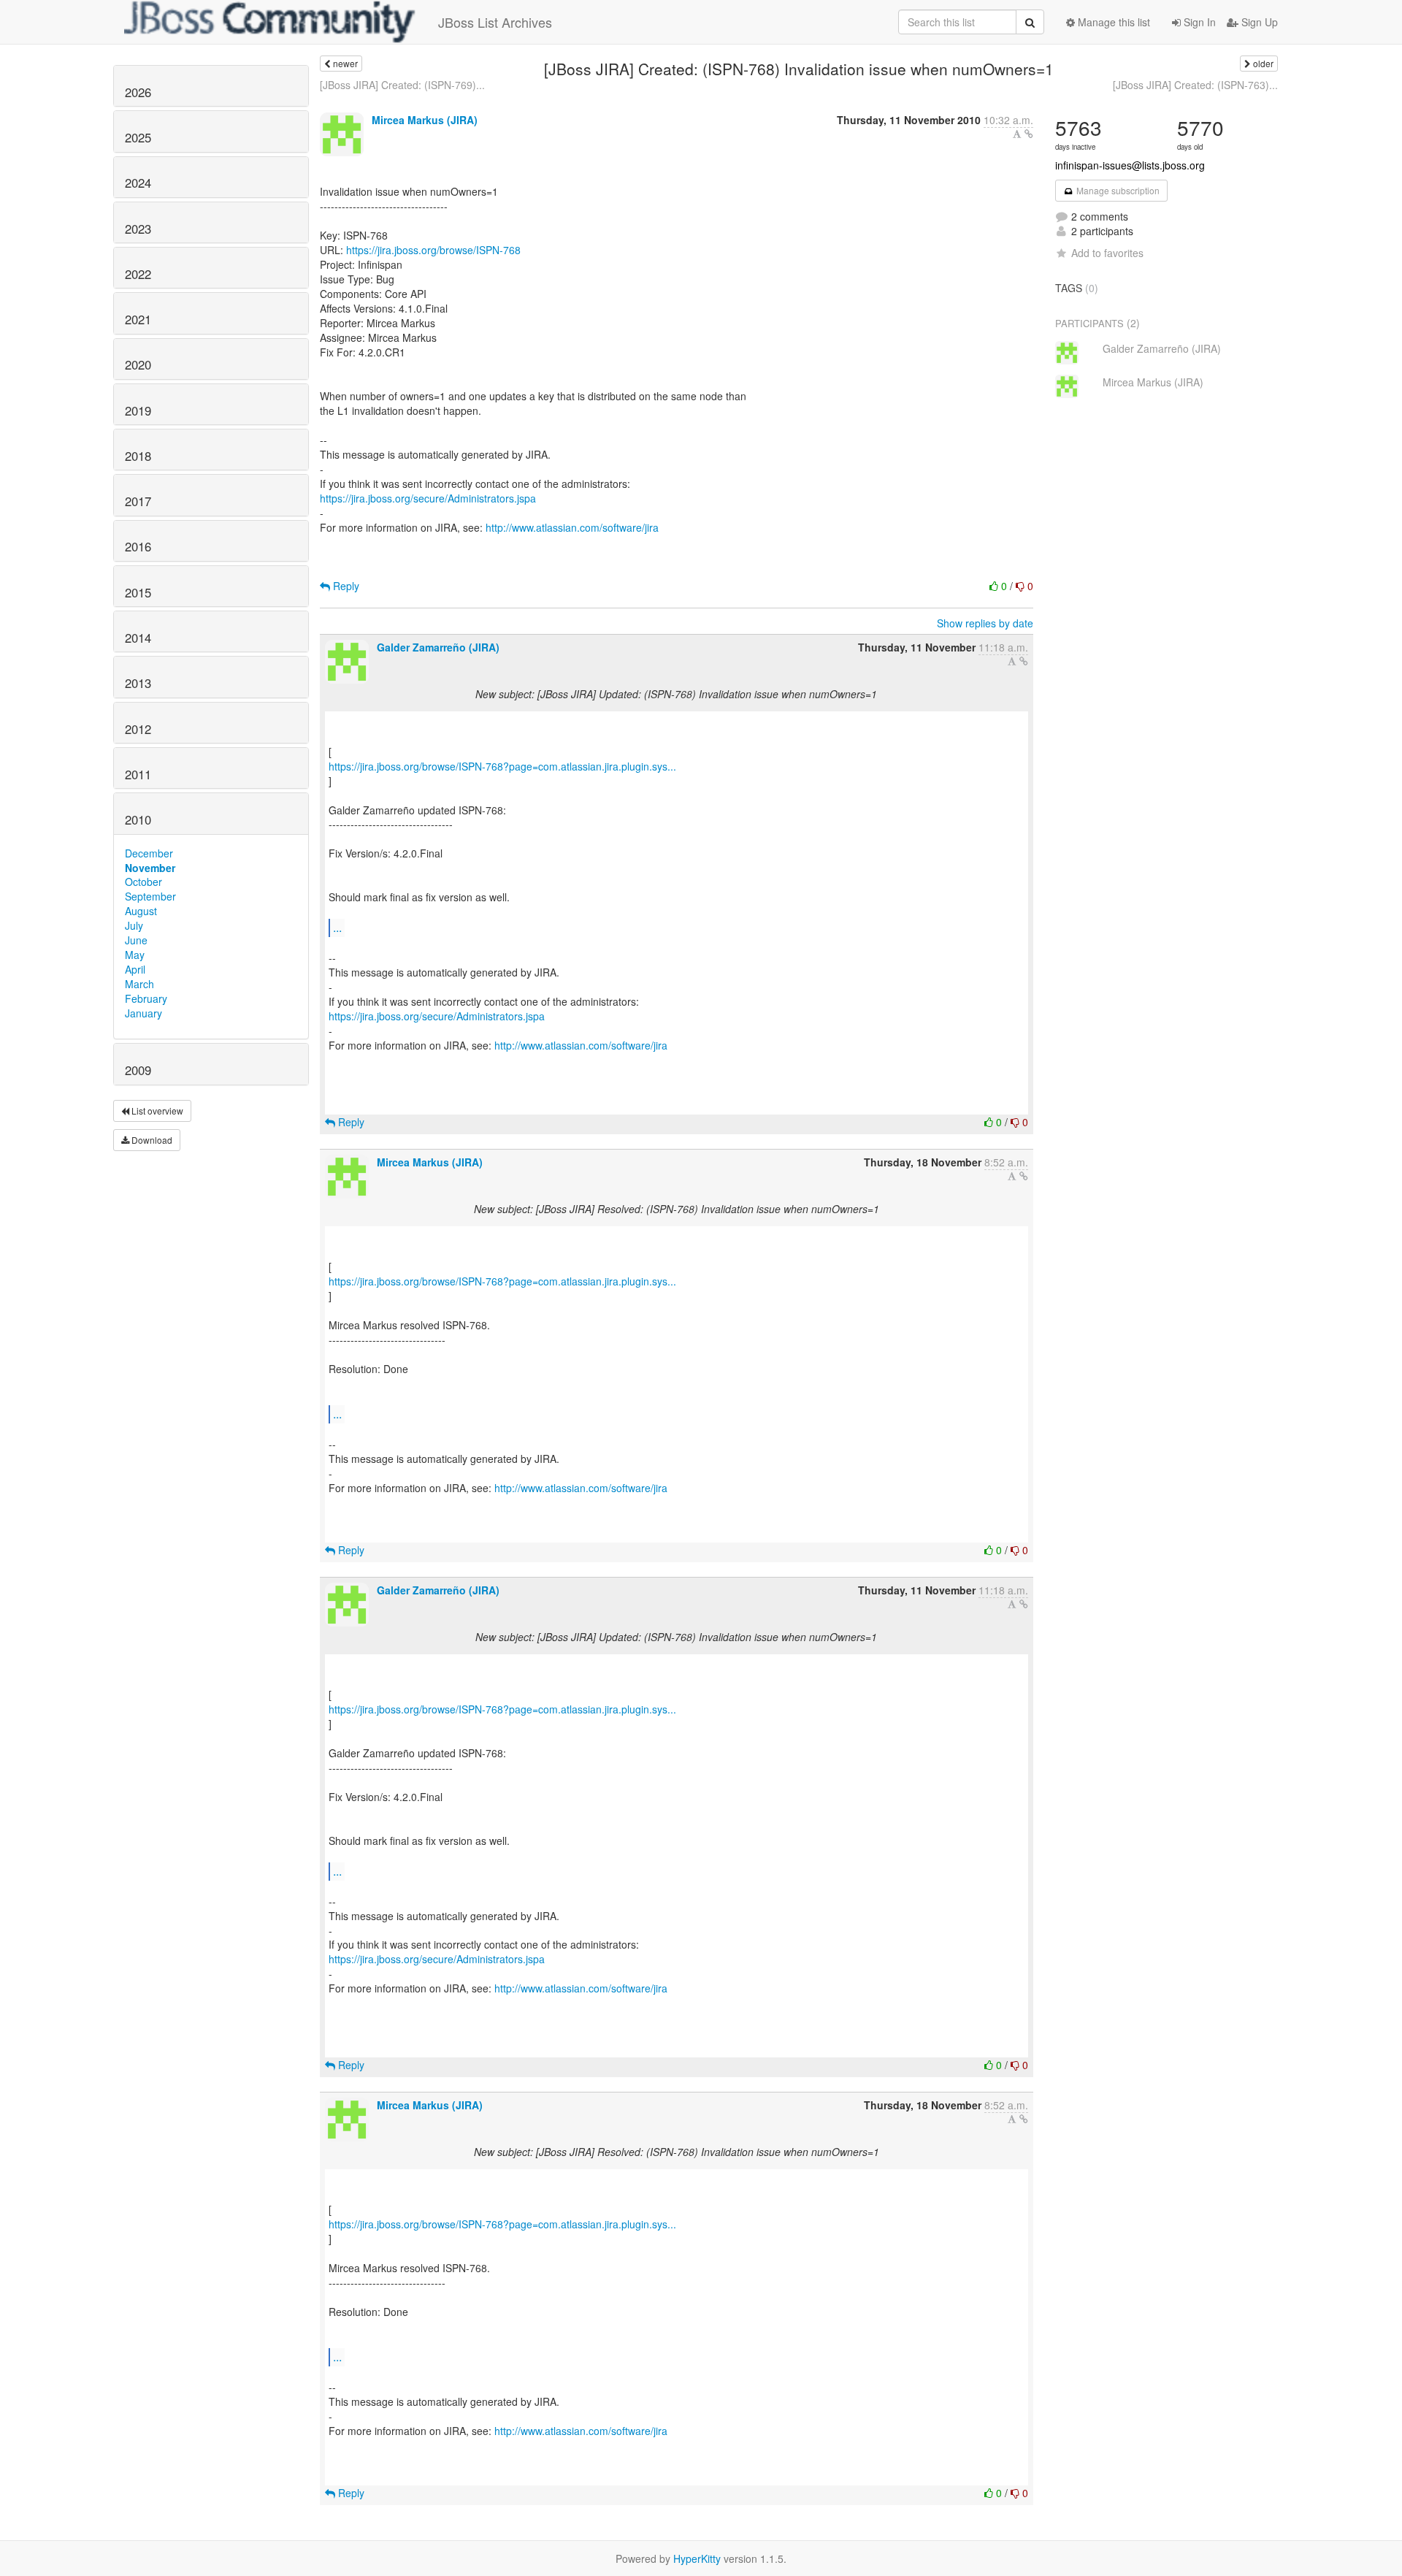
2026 (138, 92)
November (150, 868)
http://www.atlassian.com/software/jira (572, 527)
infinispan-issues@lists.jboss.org (1130, 165)
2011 (138, 774)
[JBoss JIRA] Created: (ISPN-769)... (402, 85)
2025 (138, 137)
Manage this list (1112, 22)
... (337, 927)
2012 (138, 729)
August (141, 911)
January (143, 1013)
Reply (345, 586)
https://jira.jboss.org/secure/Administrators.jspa (428, 498)
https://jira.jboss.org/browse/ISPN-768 (433, 250)
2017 (138, 501)
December (149, 853)
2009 (138, 1070)
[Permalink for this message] (1029, 134)
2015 (138, 592)
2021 (138, 319)
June (136, 940)
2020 (138, 364)
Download (151, 1140)
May (135, 955)
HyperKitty (697, 2558)
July (134, 925)
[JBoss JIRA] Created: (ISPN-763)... (1195, 85)
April (135, 969)
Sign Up (1258, 22)
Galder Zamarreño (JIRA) (438, 647)
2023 (138, 229)
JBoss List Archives (495, 22)
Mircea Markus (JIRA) (425, 120)
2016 (138, 546)
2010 (138, 819)
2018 (138, 456)
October (143, 882)
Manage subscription (1117, 190)
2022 (138, 274)
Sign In (1198, 22)
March (139, 984)
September (150, 896)
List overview (156, 1111)
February (146, 998)
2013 (138, 683)
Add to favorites (1107, 253)
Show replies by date (985, 623)
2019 (138, 410)
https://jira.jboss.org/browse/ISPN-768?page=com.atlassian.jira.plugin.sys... (502, 766)
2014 (138, 638)
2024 (138, 183)
